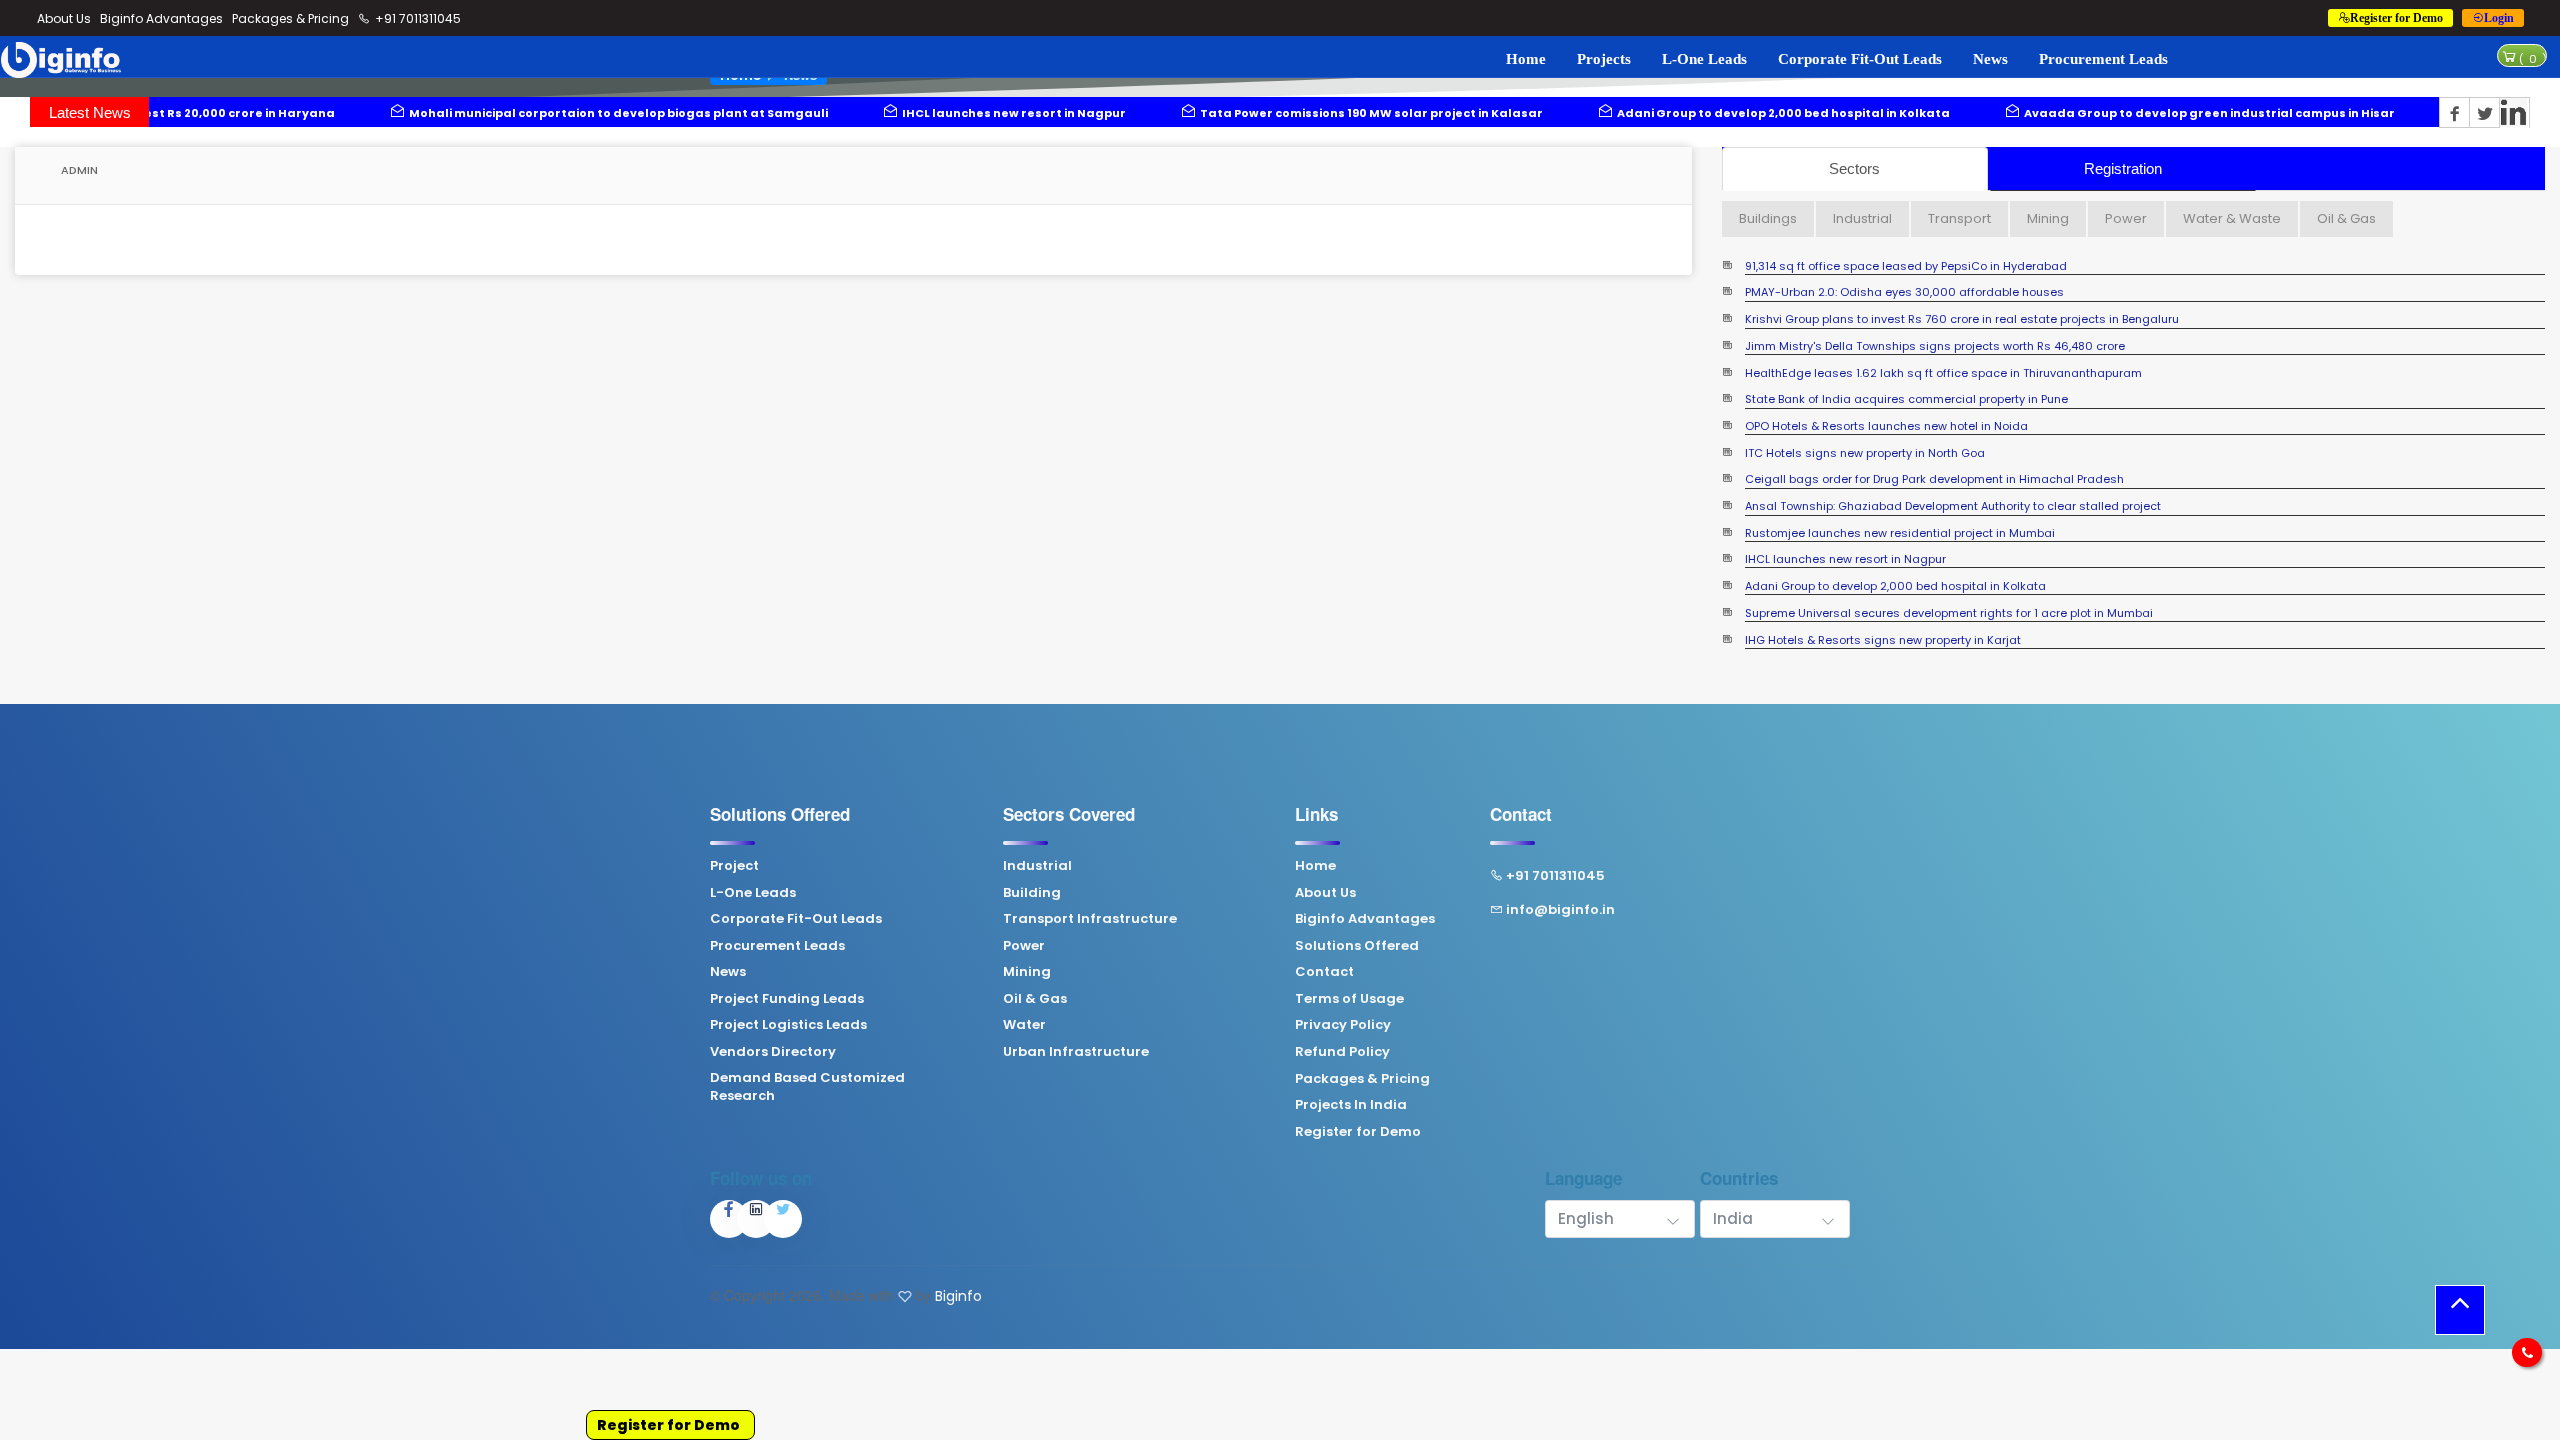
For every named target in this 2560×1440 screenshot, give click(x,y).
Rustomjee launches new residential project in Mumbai (1900, 488)
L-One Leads (1704, 59)
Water (1024, 1025)
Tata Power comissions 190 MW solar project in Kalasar (1156, 113)
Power (1024, 946)
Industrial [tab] (1862, 218)
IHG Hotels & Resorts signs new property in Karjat (1883, 595)
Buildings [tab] (1768, 218)
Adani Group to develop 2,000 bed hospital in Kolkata (1568, 113)
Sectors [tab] (1854, 168)
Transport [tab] (1959, 218)
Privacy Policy (1343, 1025)
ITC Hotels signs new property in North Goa (1865, 408)
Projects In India (1351, 1105)
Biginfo (958, 1296)
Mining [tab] (2048, 218)
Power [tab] (2126, 218)
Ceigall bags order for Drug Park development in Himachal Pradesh (1934, 435)
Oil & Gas (1035, 999)
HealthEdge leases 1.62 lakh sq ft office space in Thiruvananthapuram (1943, 328)
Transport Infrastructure (1090, 919)
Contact (1324, 972)
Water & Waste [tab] (2232, 218)
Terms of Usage (1349, 999)
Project (734, 866)
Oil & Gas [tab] (2346, 218)
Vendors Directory (773, 1052)
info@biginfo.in (1560, 910)
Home (1526, 59)
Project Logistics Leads (788, 1025)
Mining (1027, 972)
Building (1032, 893)
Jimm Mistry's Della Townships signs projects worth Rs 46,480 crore (1935, 302)
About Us (64, 18)
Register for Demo (668, 1425)
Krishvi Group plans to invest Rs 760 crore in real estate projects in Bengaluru (1962, 275)
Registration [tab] (2123, 168)
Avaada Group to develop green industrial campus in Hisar (1994, 113)
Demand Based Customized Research (807, 1087)
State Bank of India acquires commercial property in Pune (1906, 355)
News (1990, 59)
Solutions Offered (1357, 946)
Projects (1604, 59)
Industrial (1037, 866)
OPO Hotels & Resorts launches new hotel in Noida (1886, 382)
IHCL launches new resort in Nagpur (799, 113)
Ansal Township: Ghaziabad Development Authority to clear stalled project (1953, 462)
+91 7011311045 (416, 18)
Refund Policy (1342, 1052)
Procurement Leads (2103, 59)
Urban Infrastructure (1076, 1052)
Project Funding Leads (787, 999)
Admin (78, 170)
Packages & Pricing (290, 18)
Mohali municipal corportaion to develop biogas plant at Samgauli (403, 113)
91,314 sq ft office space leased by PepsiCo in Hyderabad (1906, 622)
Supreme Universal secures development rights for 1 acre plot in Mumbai (1949, 569)
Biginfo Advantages (161, 18)
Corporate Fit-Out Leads (1860, 59)
